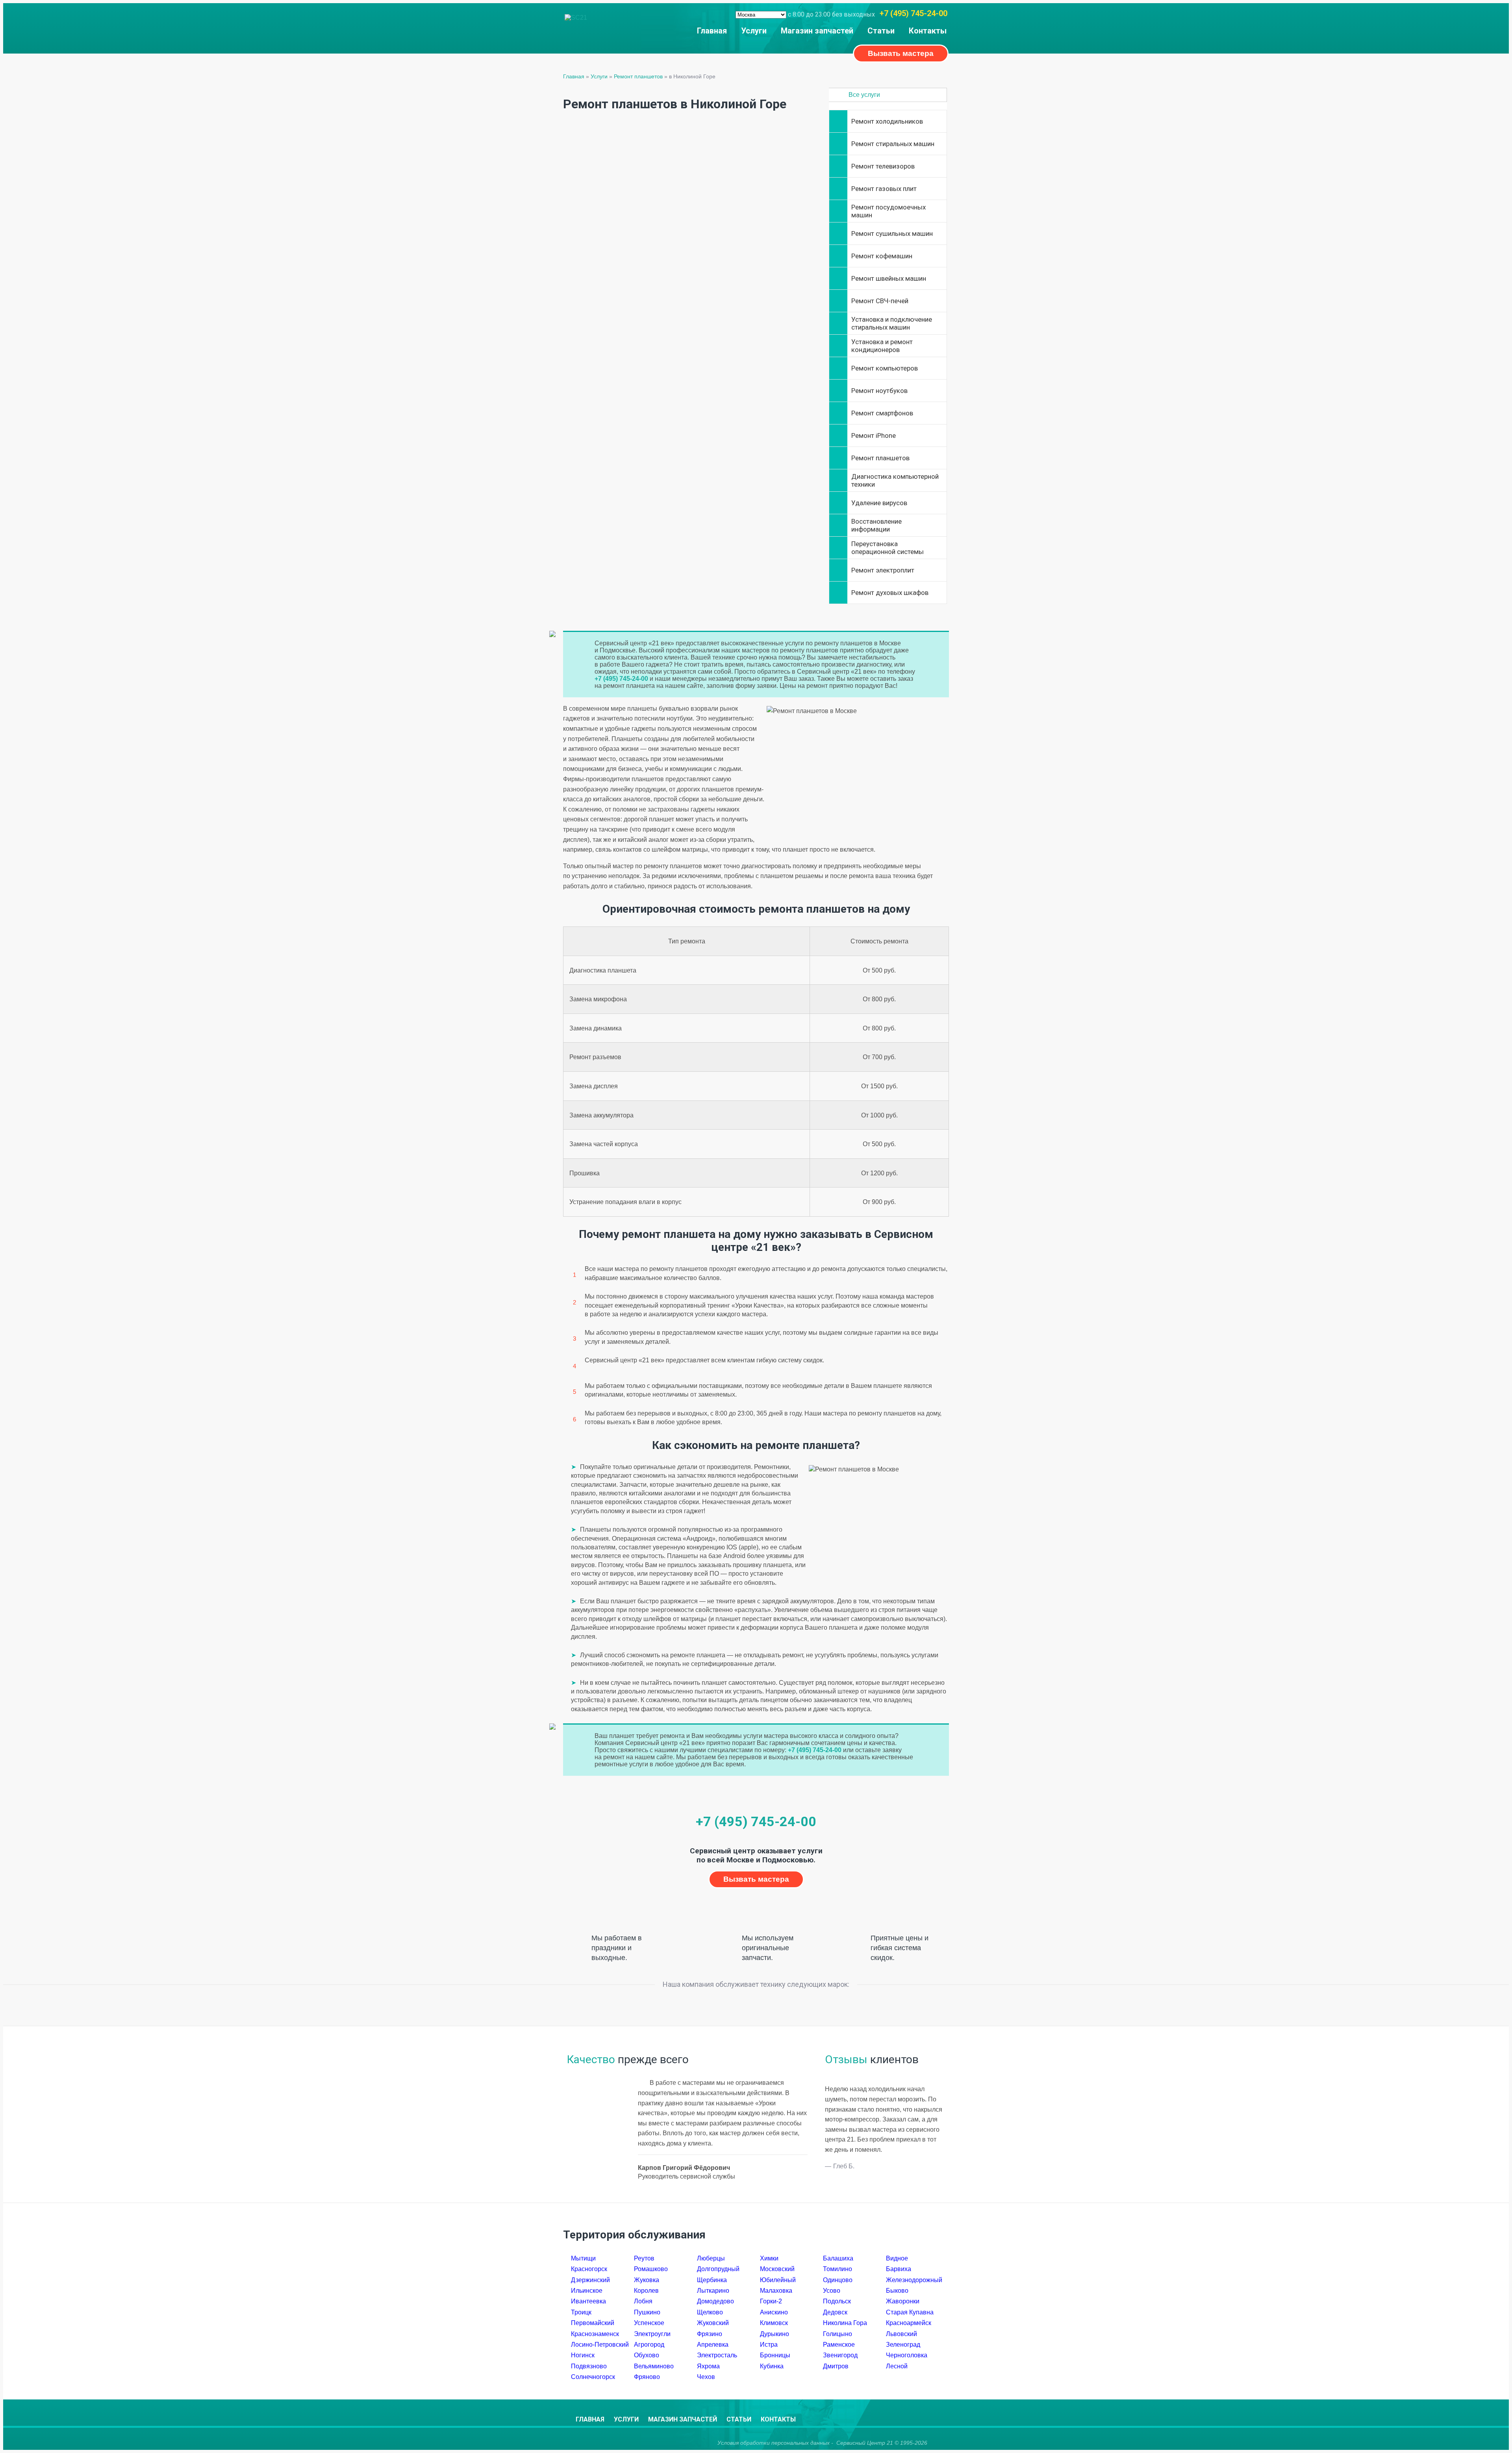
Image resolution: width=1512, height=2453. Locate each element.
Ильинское (587, 2291)
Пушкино (647, 2312)
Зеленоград (903, 2345)
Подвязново (589, 2366)
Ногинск (583, 2355)
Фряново (647, 2377)
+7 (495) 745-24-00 (913, 13)
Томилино (838, 2269)
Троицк (581, 2312)
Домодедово (715, 2301)
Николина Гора (845, 2323)
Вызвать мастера (901, 53)
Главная (712, 31)
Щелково (710, 2312)
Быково (897, 2291)
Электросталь (717, 2355)
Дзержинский (590, 2280)
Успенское (649, 2323)
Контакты (928, 31)
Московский (777, 2269)
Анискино (774, 2312)
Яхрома (708, 2366)
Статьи (881, 31)
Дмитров (836, 2366)
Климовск (774, 2323)
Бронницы (775, 2355)
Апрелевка (713, 2345)
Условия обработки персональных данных (774, 2443)
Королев (646, 2291)
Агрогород (649, 2345)
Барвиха (899, 2269)
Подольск (837, 2301)
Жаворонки (903, 2301)
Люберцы (711, 2258)
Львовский (901, 2334)
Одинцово (838, 2280)
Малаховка (776, 2291)
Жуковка (647, 2280)
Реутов (644, 2258)
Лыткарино (713, 2291)
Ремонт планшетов (638, 76)
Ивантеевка (588, 2301)
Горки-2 (771, 2301)
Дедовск (835, 2312)
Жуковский (713, 2323)
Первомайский (593, 2323)
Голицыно (838, 2334)
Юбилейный (778, 2280)
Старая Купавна (910, 2312)
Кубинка (772, 2366)
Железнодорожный (914, 2280)
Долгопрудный (718, 2269)
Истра (769, 2345)
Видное (897, 2258)
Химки (769, 2258)
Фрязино (710, 2334)
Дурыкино (775, 2334)
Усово (832, 2291)
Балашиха (838, 2258)
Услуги (754, 31)
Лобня (643, 2301)
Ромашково (651, 2269)
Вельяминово (654, 2366)
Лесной (897, 2366)
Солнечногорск (593, 2377)
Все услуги (864, 95)
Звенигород (840, 2355)
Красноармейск (909, 2323)
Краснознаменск (595, 2334)
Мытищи (583, 2258)
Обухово (647, 2355)
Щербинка (712, 2280)
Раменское (839, 2345)
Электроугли (652, 2334)
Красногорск (589, 2269)
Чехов (706, 2377)
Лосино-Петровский (600, 2345)
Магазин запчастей (817, 31)
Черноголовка (907, 2355)
